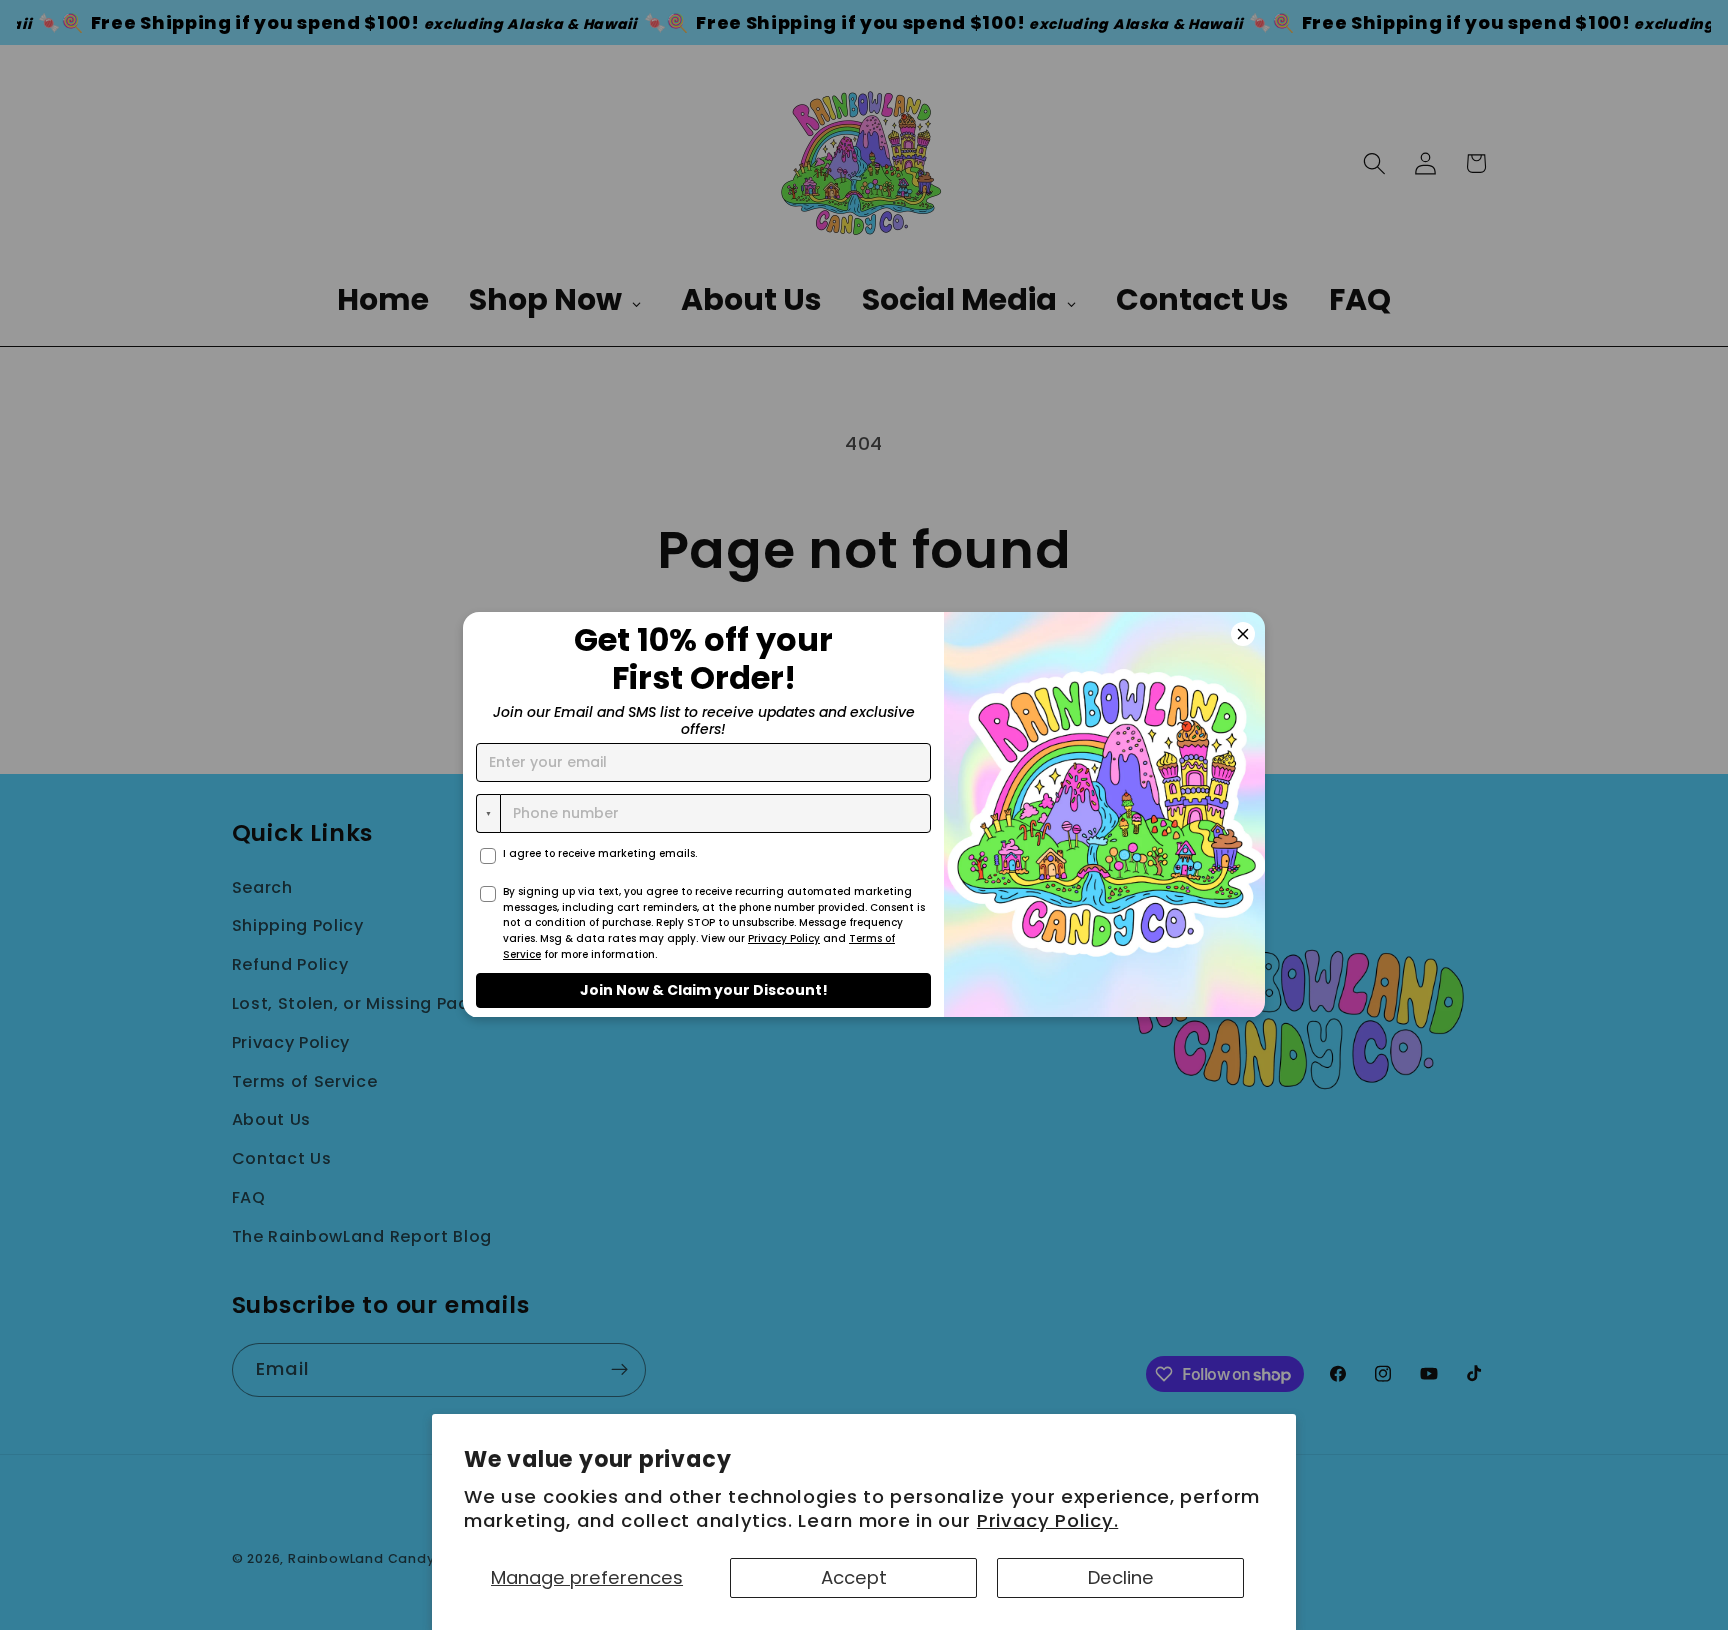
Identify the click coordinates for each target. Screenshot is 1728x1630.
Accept (854, 1577)
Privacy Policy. (1047, 1520)
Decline (1121, 1577)
